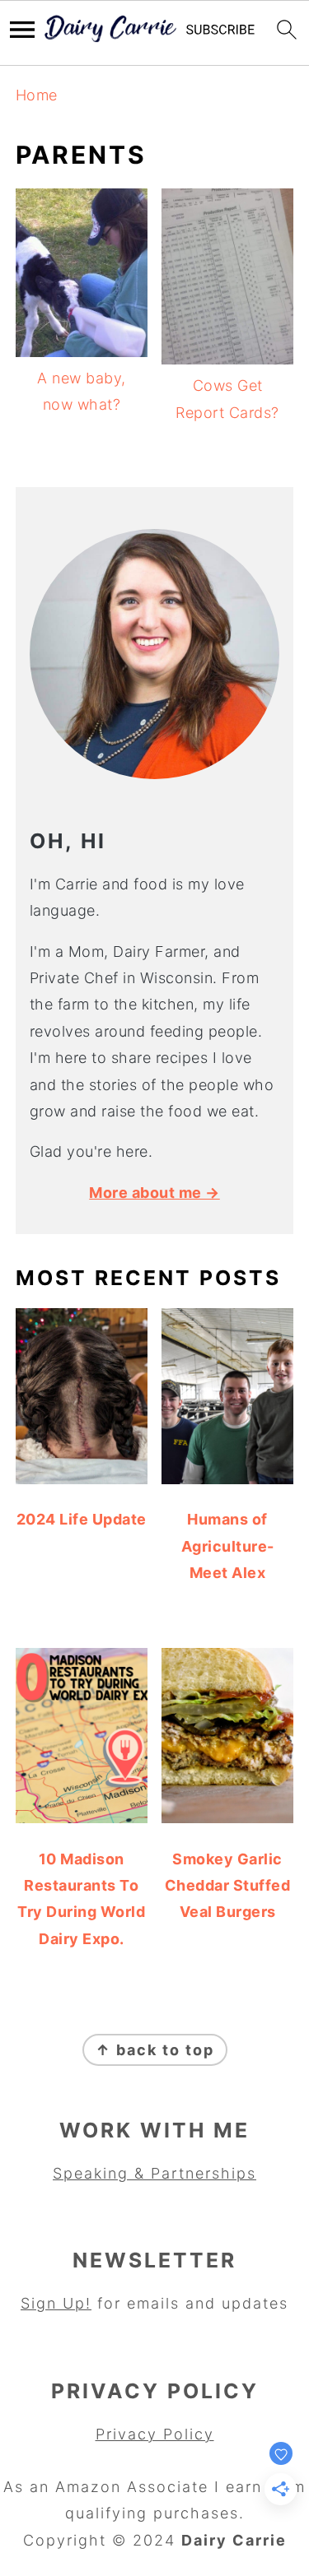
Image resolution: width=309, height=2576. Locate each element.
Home (37, 95)
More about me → (154, 1193)
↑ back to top (155, 2050)
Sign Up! (56, 2303)
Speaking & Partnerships (154, 2173)
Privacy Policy (155, 2434)
